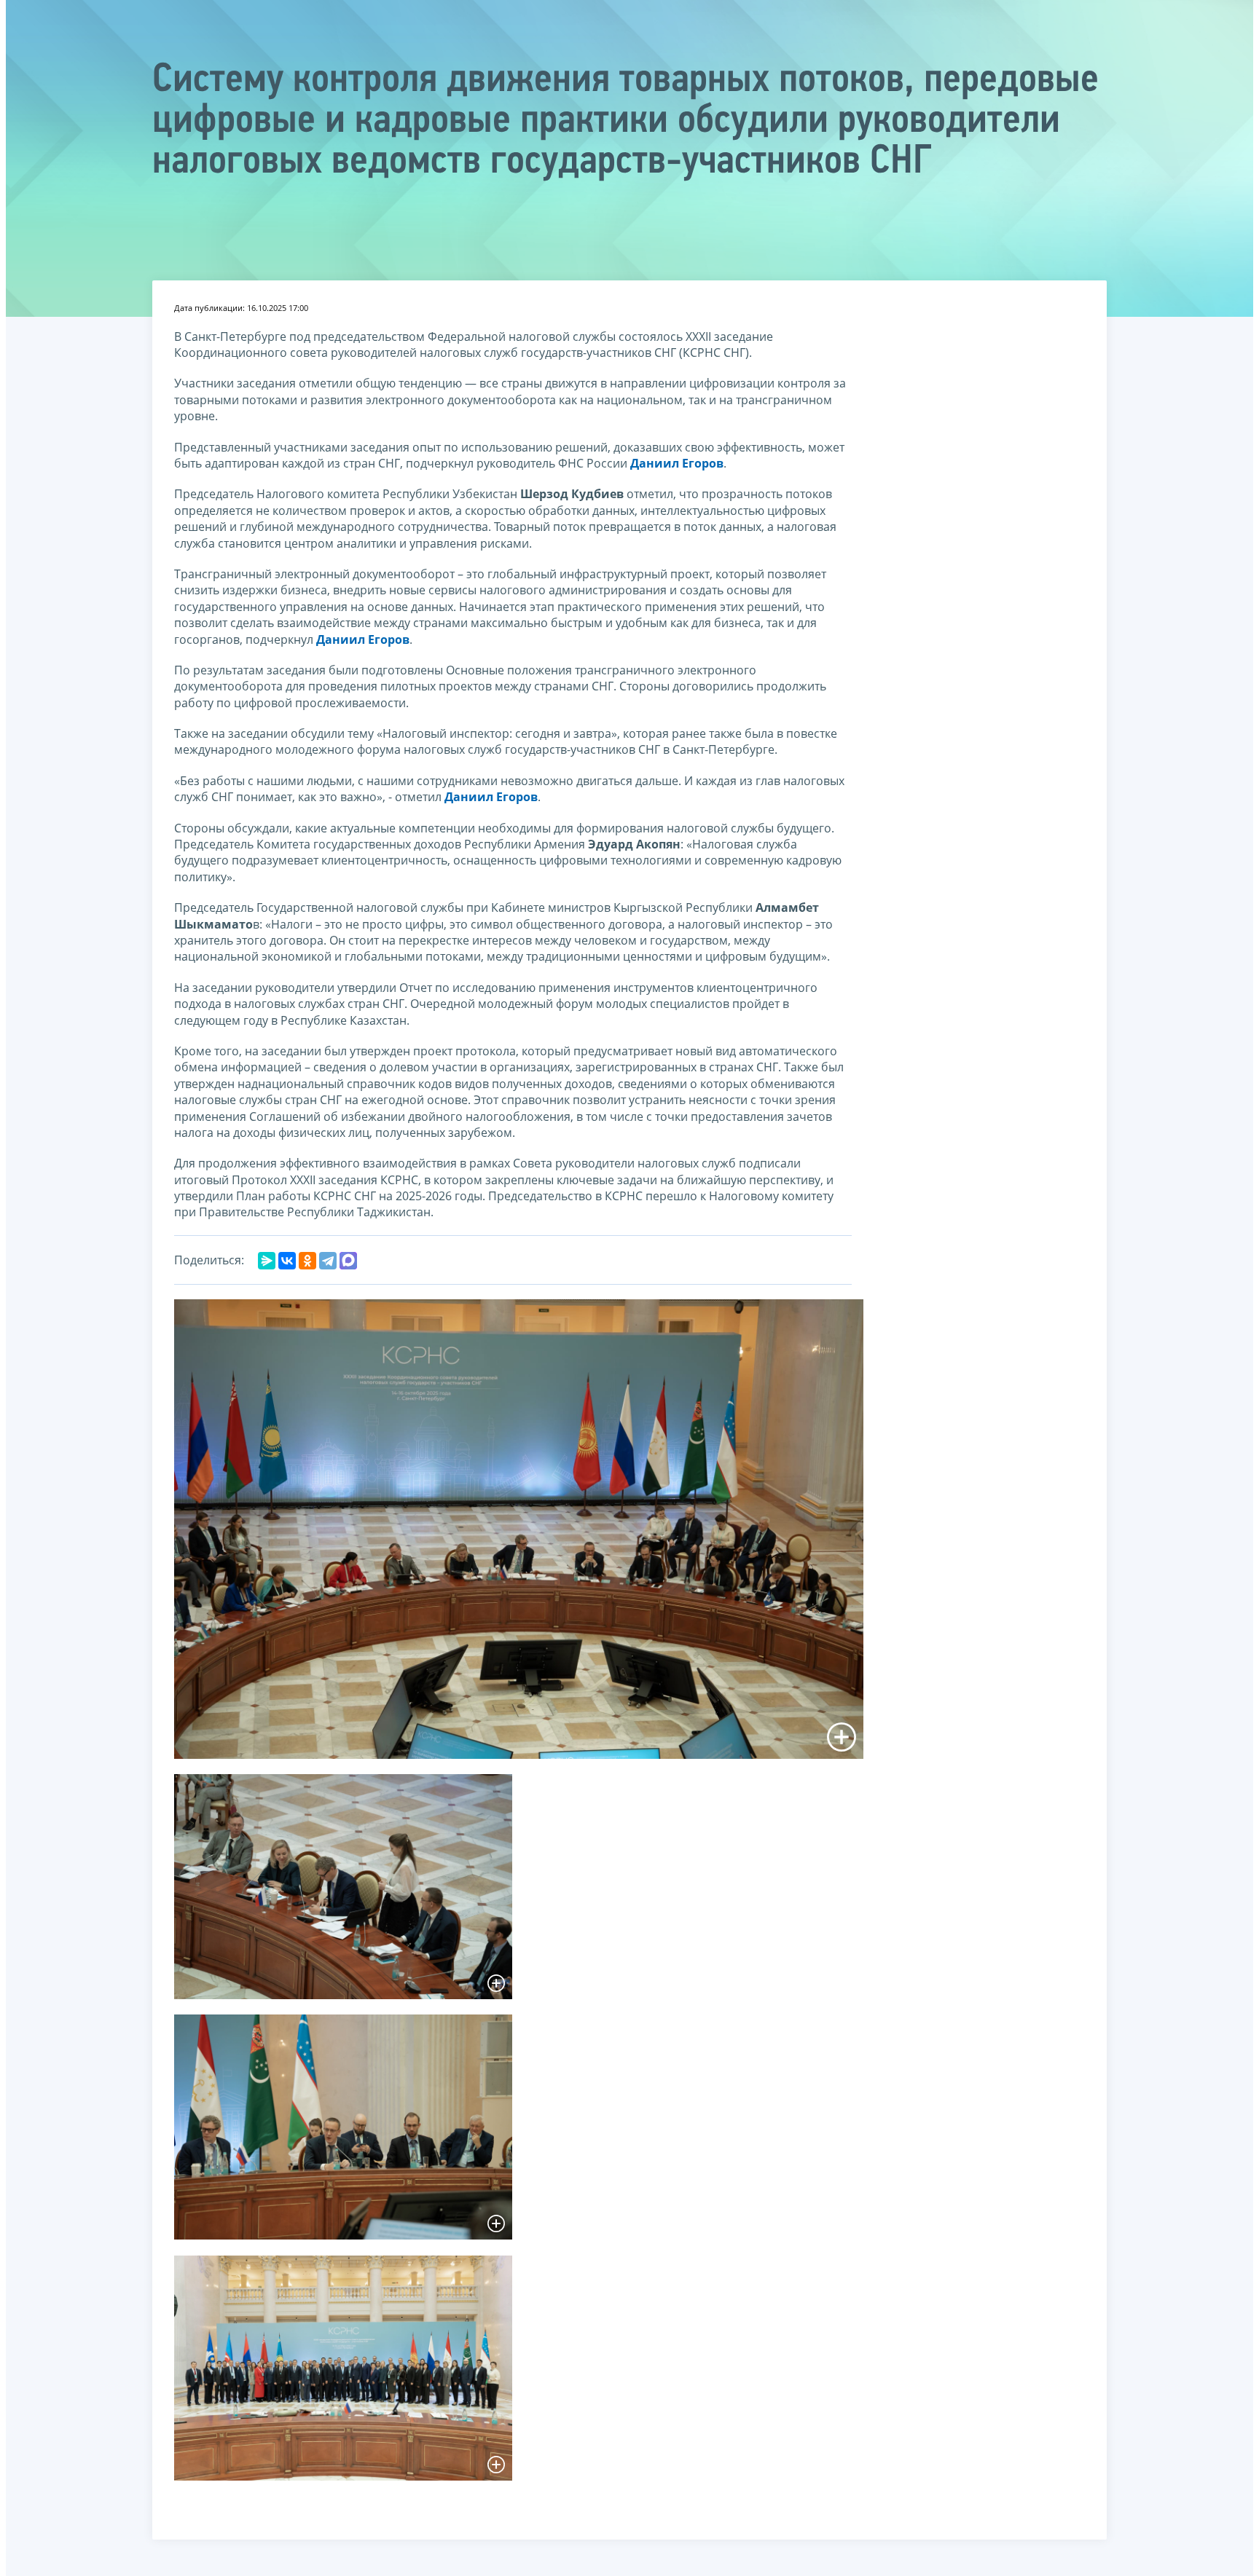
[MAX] (348, 1261)
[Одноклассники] (307, 1261)
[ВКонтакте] (287, 1261)
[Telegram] (328, 1261)
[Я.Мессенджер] (267, 1261)
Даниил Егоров (677, 463)
